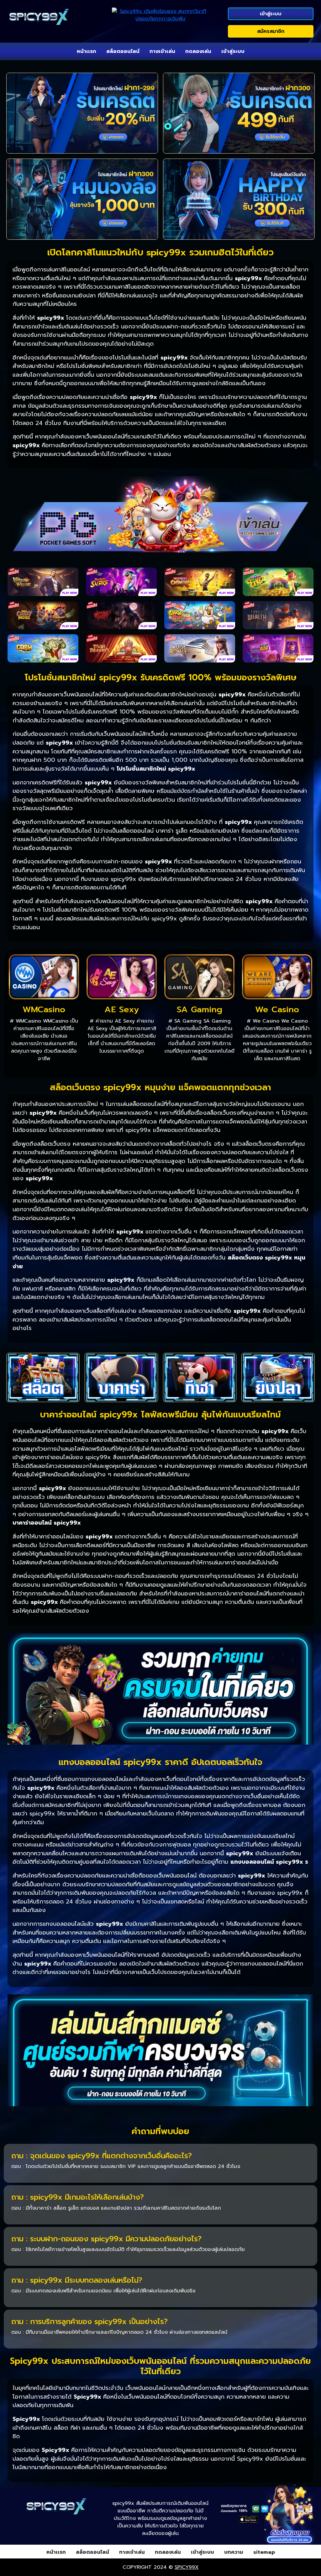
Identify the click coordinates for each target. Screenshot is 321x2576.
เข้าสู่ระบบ (271, 14)
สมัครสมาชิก (271, 31)
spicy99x (187, 2567)
